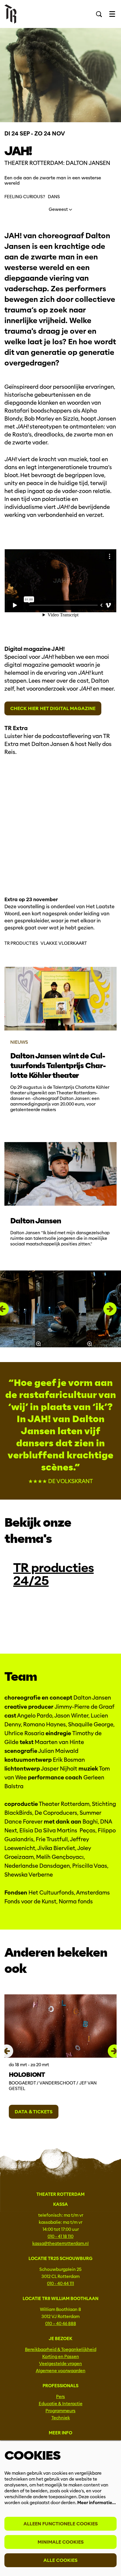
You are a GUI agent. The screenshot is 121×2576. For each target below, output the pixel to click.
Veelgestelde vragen (60, 2364)
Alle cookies (60, 2560)
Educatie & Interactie (61, 2404)
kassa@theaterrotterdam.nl (60, 2244)
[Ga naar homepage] (10, 14)
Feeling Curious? (25, 197)
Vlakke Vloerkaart (64, 943)
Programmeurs (60, 2411)
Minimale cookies (61, 2542)
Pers (60, 2397)
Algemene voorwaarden (61, 2371)
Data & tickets (34, 2112)
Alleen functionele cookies (61, 2524)
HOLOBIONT (27, 2075)
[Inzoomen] (38, 1344)
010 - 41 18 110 (60, 2236)
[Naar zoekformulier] (99, 14)
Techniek (61, 2418)
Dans (54, 197)
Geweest (59, 209)
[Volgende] (110, 1309)
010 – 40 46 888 (61, 2324)
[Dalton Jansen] (60, 1174)
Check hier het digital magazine (53, 708)
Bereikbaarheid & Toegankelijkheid (61, 2350)
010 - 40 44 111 (60, 2284)
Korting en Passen (61, 2357)
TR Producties (21, 943)
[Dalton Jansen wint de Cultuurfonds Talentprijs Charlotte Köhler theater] (60, 999)
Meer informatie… (96, 2503)
